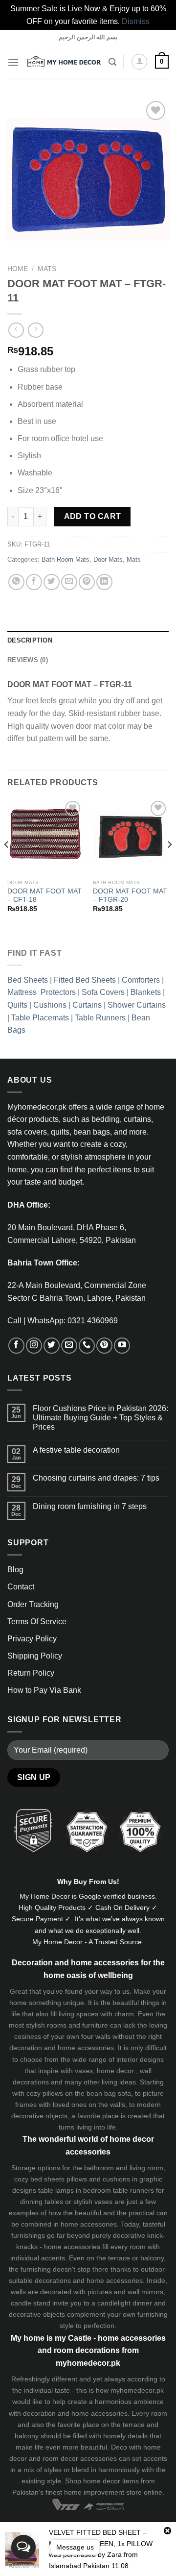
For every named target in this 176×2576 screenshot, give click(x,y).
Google (90, 1896)
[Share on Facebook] (34, 582)
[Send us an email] (69, 1346)
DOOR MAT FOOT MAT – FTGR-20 (130, 896)
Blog (15, 1570)
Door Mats (108, 559)
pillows (53, 2093)
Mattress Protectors (42, 992)
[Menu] (13, 62)
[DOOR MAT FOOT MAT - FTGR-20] (131, 836)
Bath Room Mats (66, 559)
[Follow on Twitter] (52, 1346)
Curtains (87, 1005)
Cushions (50, 1005)
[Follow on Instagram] (34, 1346)
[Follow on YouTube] (122, 1346)
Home (18, 269)
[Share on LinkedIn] (104, 582)
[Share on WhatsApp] (16, 582)
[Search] (112, 62)
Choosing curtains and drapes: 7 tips (96, 1478)
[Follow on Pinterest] (104, 1346)
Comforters (141, 980)
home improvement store (103, 2492)
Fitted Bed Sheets (85, 980)
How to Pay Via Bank (44, 1690)
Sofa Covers (103, 992)
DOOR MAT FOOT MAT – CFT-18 (44, 896)
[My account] (139, 62)
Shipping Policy (35, 1656)
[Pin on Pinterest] (87, 582)
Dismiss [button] (136, 21)
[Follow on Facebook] (16, 1346)
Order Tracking (33, 1604)
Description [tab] (30, 640)
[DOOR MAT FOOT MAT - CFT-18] (45, 836)
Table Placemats (40, 1018)
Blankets (146, 992)
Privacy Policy (32, 1639)
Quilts (17, 1005)
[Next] (169, 864)
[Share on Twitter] (52, 582)
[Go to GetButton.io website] (23, 2566)
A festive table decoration (76, 1450)
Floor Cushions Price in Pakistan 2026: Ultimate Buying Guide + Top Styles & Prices (100, 1418)
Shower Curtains (137, 1005)
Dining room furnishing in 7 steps (90, 1506)
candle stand (31, 2303)
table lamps (56, 2190)
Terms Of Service (37, 1622)
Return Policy (31, 1673)
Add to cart (93, 516)
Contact (21, 1587)
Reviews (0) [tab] (28, 660)
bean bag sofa (109, 2093)
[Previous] (7, 864)
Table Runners (100, 1018)
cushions (116, 2179)
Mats (47, 269)
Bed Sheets (28, 980)
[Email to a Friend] (69, 582)
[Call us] (87, 1346)
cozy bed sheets (39, 2179)
